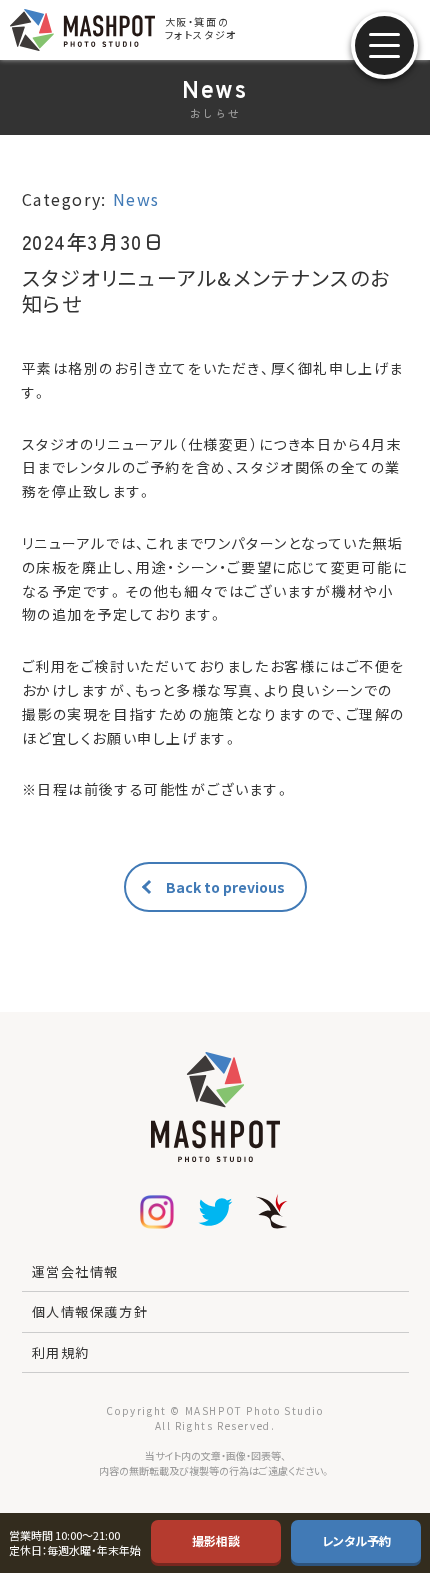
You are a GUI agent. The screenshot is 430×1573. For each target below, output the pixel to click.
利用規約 (61, 1352)
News (136, 199)
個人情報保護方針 (90, 1311)
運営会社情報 (76, 1271)
